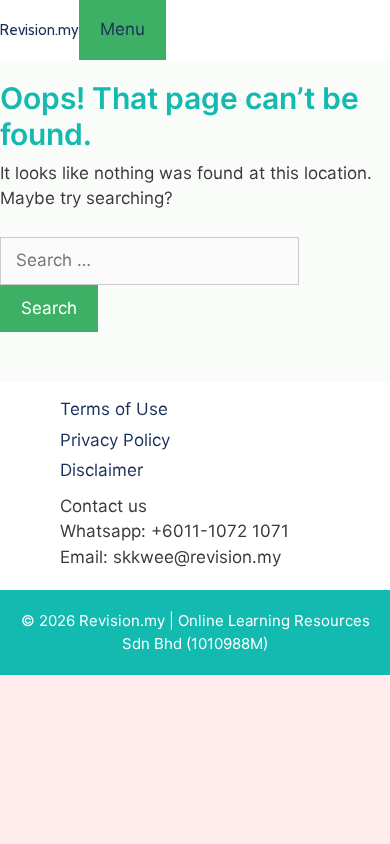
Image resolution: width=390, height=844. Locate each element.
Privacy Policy (115, 440)
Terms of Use (114, 409)
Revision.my (39, 30)
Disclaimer (101, 470)
